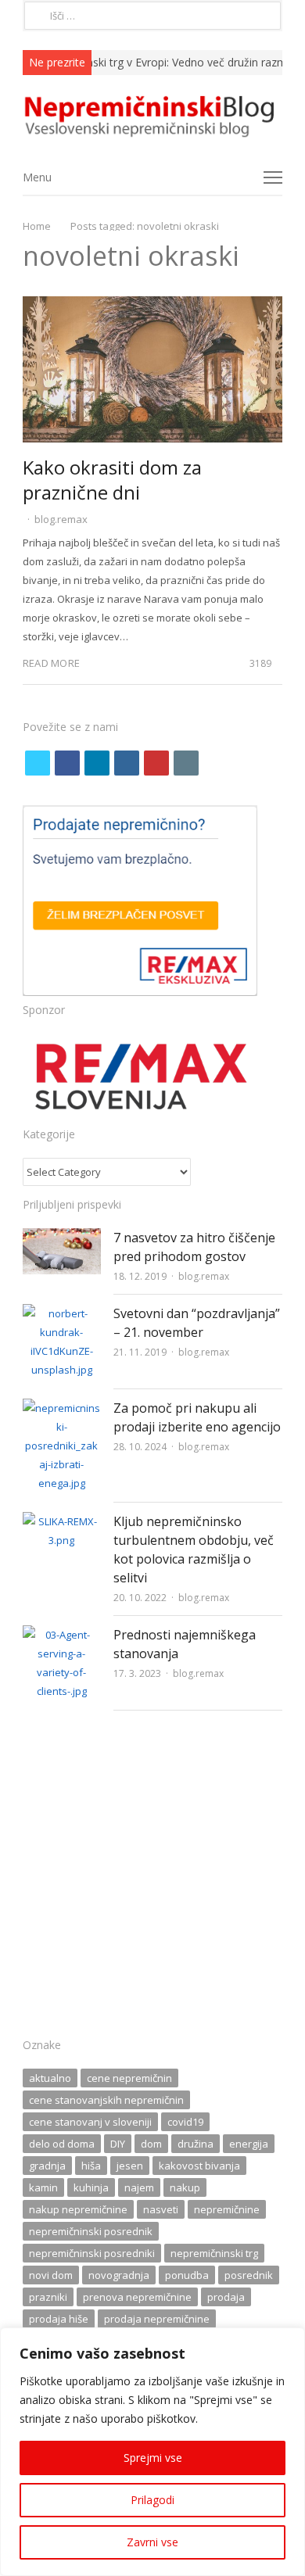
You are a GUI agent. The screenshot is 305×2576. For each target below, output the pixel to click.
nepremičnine (227, 2209)
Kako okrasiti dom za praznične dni (112, 480)
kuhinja (91, 2187)
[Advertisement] (152, 1879)
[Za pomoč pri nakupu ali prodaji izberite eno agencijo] (62, 1408)
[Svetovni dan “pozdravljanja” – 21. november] (62, 1313)
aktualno (50, 2078)
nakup (185, 2187)
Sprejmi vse (153, 2458)
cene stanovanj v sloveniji (90, 2122)
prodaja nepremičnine (157, 2319)
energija (249, 2144)
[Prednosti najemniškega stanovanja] (62, 1635)
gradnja (47, 2166)
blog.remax (61, 519)
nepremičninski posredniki (92, 2253)
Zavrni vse (152, 2542)
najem (139, 2187)
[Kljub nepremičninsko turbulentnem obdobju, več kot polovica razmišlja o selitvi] (62, 1521)
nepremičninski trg (214, 2253)
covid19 (185, 2122)
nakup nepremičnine (78, 2209)
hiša (91, 2166)
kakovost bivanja (199, 2166)
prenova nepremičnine (137, 2297)
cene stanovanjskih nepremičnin (106, 2100)
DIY (118, 2144)
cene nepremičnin (129, 2078)
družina (196, 2144)
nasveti (161, 2209)
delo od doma (62, 2144)
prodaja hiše (59, 2319)
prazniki (48, 2297)
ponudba (187, 2275)
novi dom (51, 2275)
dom (151, 2144)
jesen (130, 2166)
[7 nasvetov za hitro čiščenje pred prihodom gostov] (62, 1238)
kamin (43, 2187)
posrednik (249, 2275)
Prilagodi (152, 2500)
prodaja (226, 2297)
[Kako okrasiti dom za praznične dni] (152, 306)
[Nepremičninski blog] (152, 117)
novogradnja (119, 2275)
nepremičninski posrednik (91, 2231)
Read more (51, 663)
